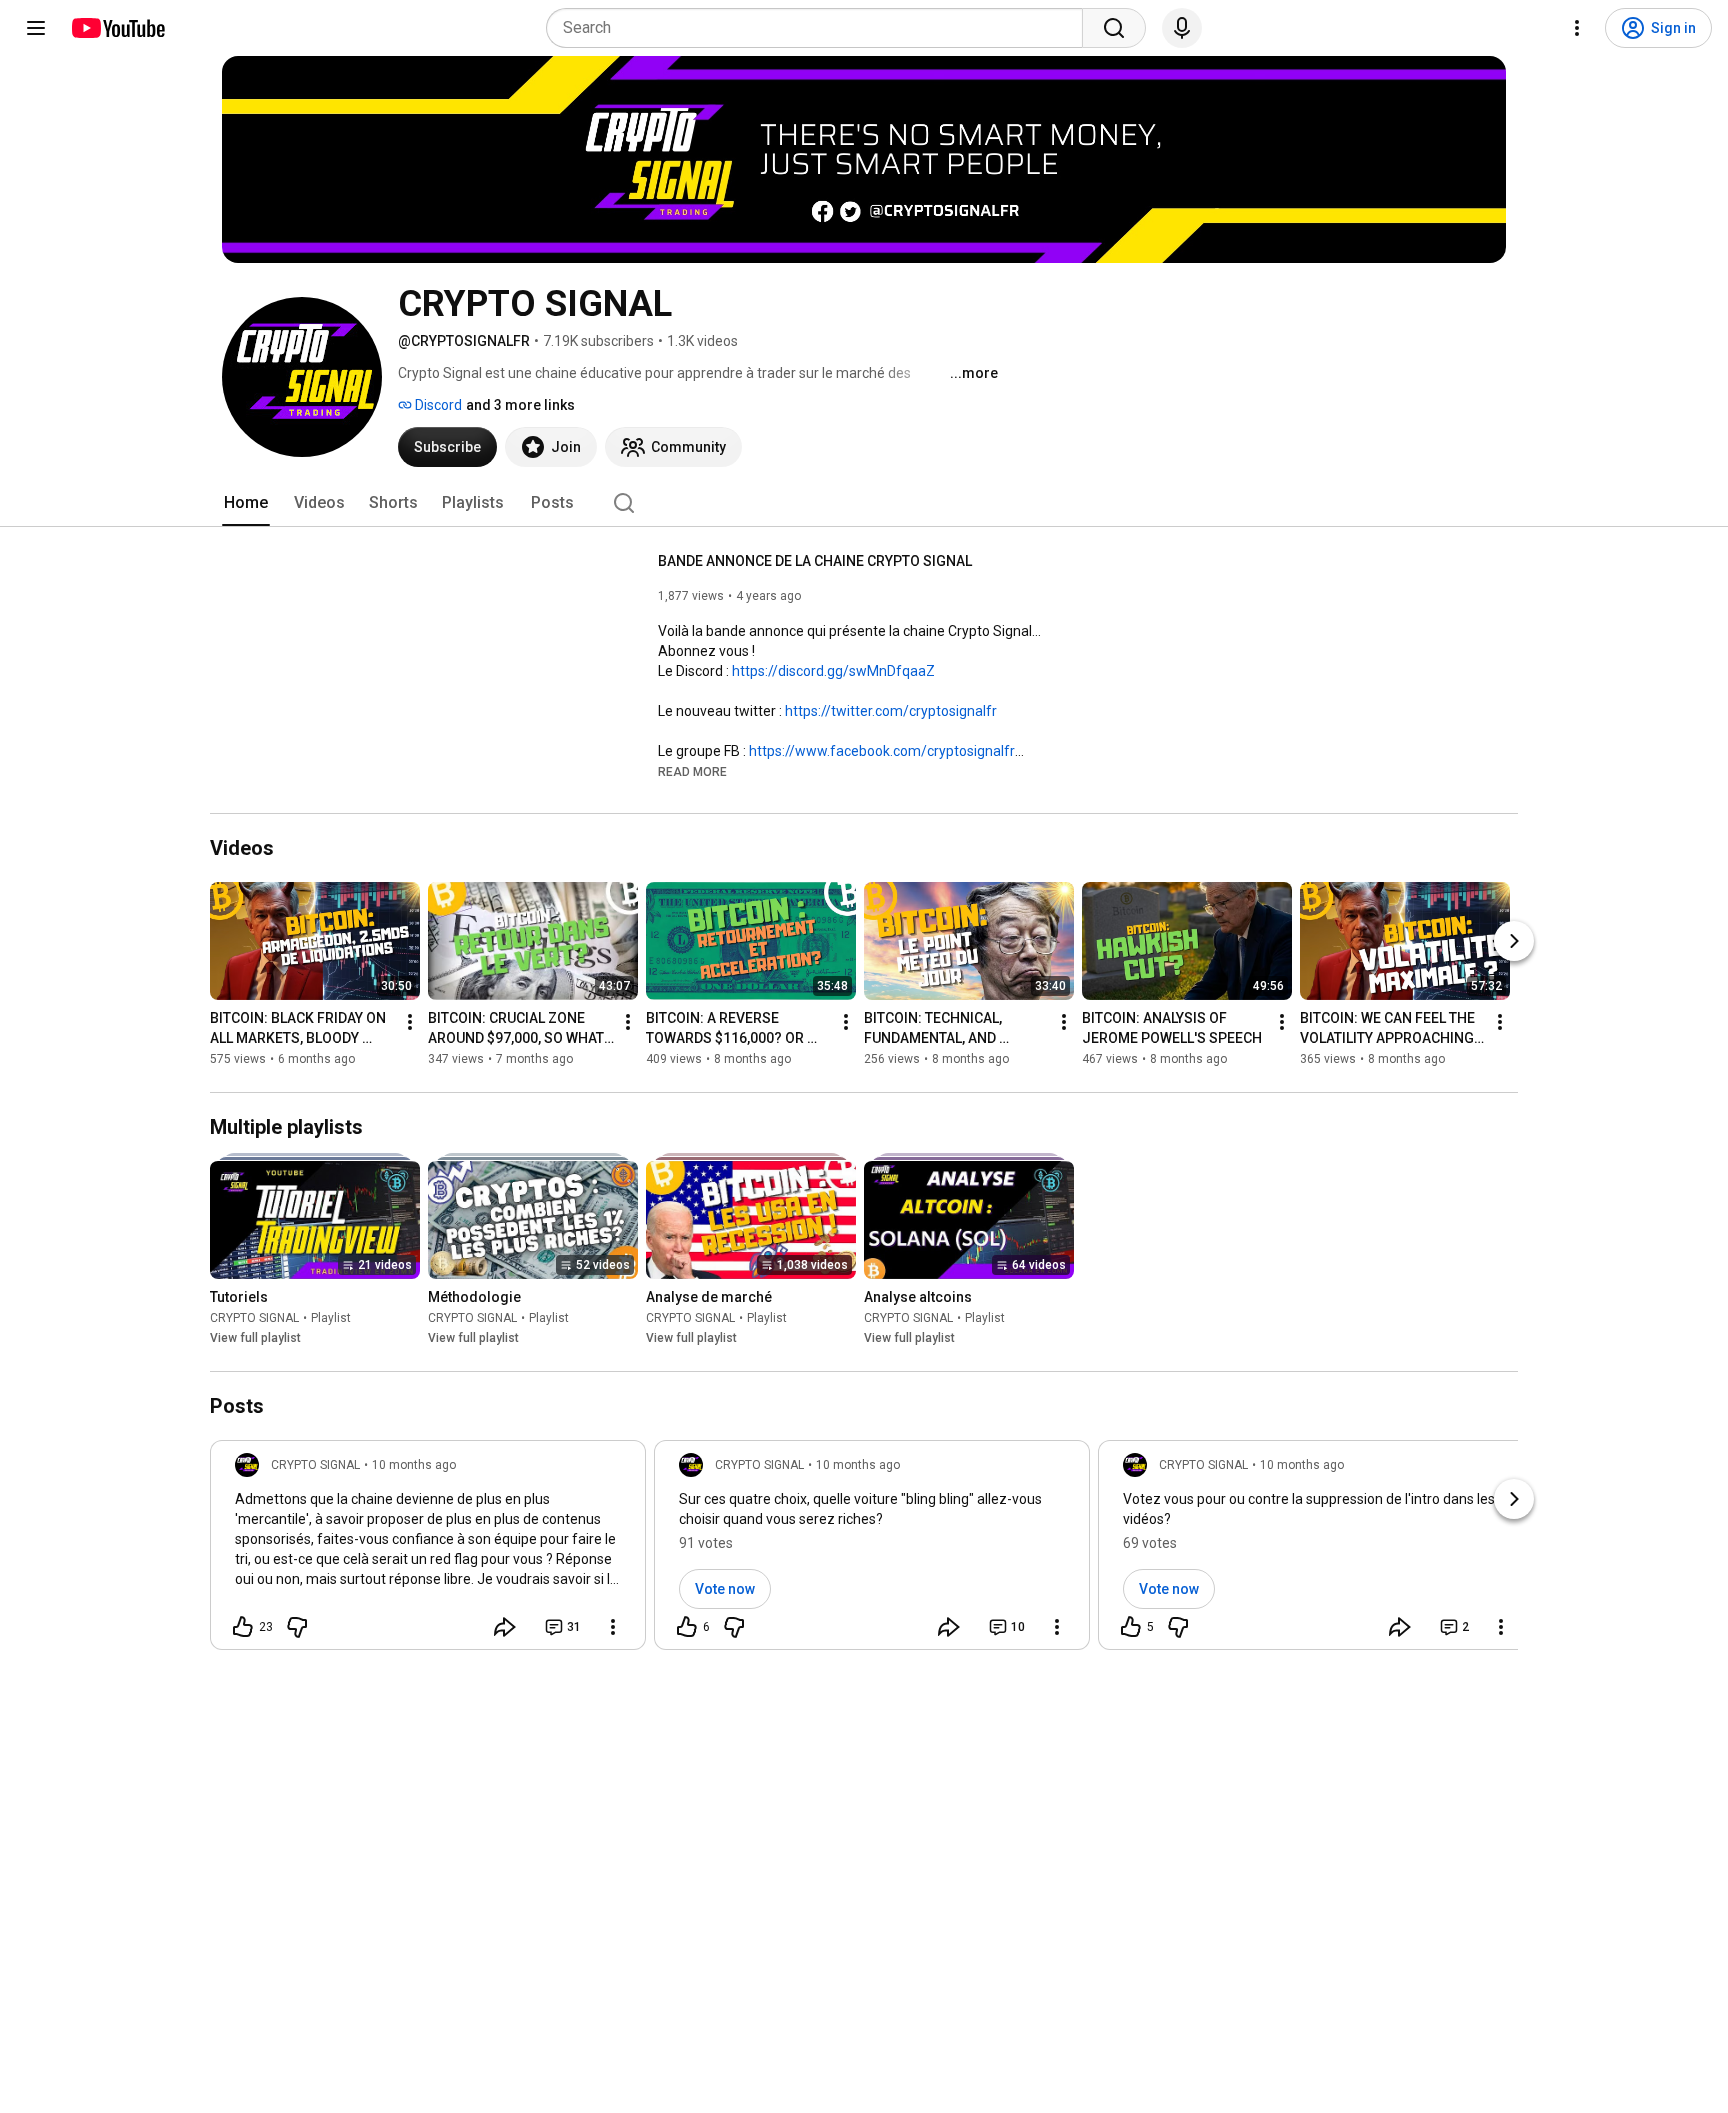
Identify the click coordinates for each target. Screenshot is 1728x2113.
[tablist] (864, 503)
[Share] (505, 1627)
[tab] (246, 503)
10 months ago (414, 1465)
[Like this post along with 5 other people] (1131, 1627)
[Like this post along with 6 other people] (687, 1627)
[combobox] (820, 28)
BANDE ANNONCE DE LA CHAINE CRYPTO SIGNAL (815, 561)
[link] (428, 1551)
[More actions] (410, 1022)
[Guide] (36, 28)
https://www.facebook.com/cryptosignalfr (882, 751)
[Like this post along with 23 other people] (243, 1627)
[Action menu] (613, 1627)
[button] (692, 771)
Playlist (331, 1318)
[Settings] (1577, 28)
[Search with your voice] (1182, 28)
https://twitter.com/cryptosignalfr (891, 711)
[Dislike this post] (297, 1627)
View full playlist (255, 1338)
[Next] (1514, 941)
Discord (437, 405)
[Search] (1114, 28)
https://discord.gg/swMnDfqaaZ (833, 671)
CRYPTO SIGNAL (254, 1318)
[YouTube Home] (117, 28)
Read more (692, 772)
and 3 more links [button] (520, 405)
